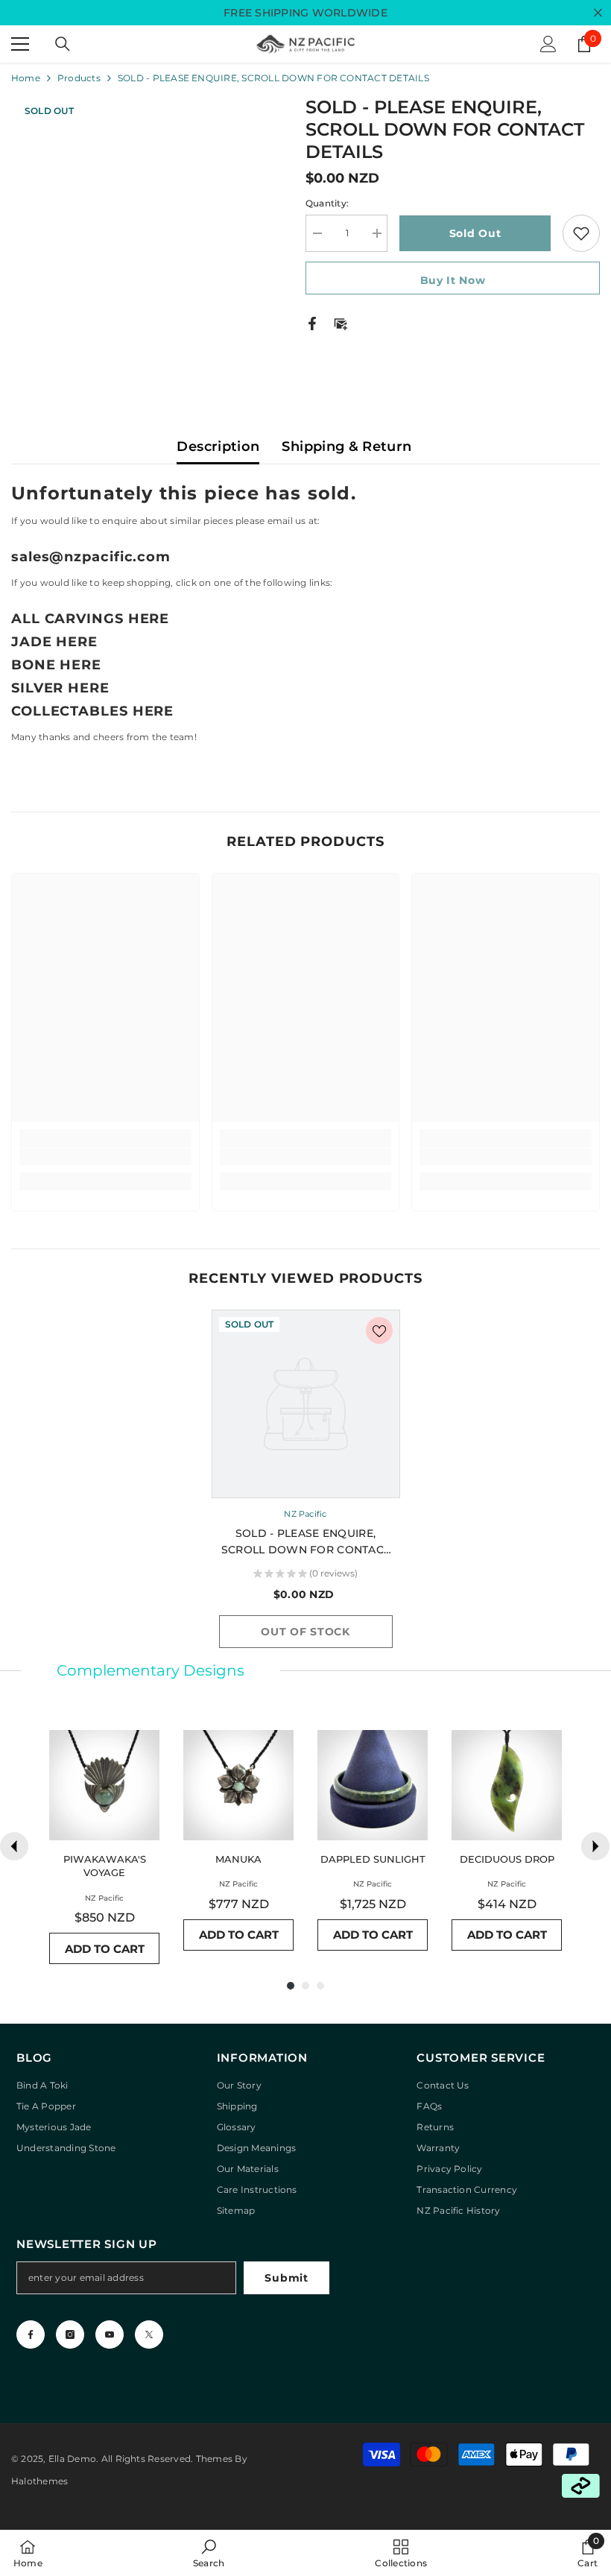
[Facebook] (312, 322)
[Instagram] (70, 2334)
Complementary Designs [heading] (151, 1670)
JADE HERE (54, 642)
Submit (286, 2278)
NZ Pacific (305, 1514)
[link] (105, 1157)
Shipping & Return (346, 446)
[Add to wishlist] (581, 233)
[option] (306, 1484)
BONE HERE (56, 665)
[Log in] (548, 44)
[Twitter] (149, 2334)
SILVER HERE (60, 688)
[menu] (20, 44)
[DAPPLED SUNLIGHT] (373, 1785)
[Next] (595, 1846)
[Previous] (14, 1846)
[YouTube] (110, 2334)
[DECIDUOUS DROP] (507, 1785)
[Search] (63, 44)
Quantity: (327, 203)
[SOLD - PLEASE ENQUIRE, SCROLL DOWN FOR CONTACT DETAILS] (306, 1404)
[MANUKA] (238, 1785)
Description (218, 446)
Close (598, 13)
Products (79, 78)
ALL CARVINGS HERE (90, 619)
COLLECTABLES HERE (92, 711)
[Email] (341, 322)
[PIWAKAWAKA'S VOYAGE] (104, 1785)
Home (26, 78)
